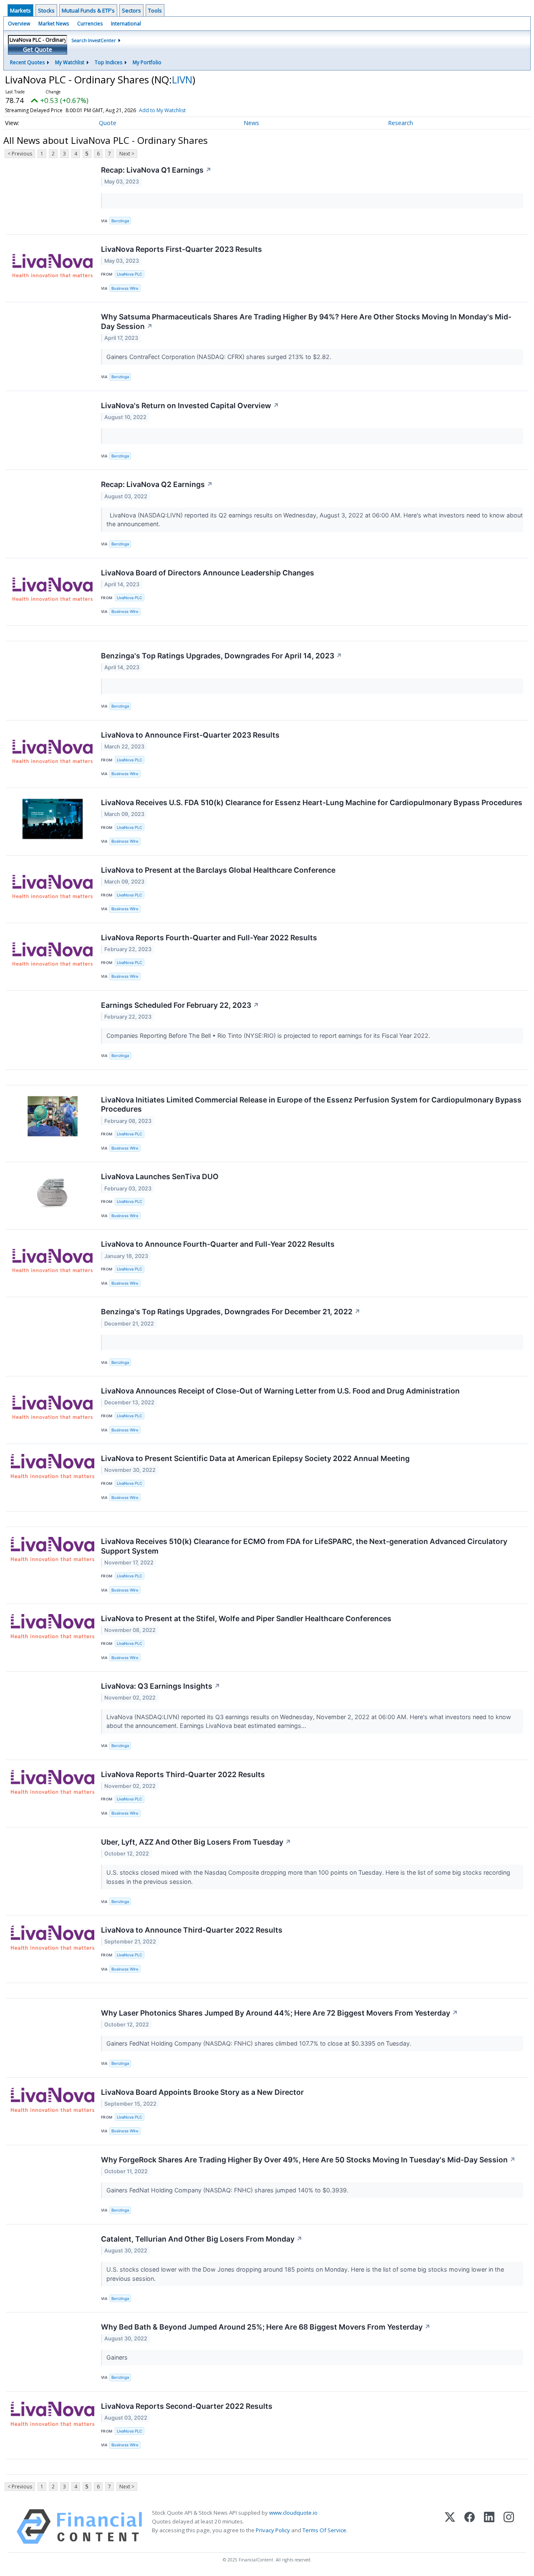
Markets (20, 10)
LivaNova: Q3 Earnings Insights (161, 1686)
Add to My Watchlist (162, 110)
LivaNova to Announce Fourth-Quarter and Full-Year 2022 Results (218, 1244)
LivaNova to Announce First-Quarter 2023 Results (190, 735)
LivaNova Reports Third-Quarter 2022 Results (183, 1774)
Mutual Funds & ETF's (88, 10)
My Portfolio (147, 62)
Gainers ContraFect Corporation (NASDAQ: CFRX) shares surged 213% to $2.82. (220, 357)
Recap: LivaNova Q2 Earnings (157, 484)
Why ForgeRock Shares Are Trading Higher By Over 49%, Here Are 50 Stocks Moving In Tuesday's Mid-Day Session (308, 2160)
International (126, 24)
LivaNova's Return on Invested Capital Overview (190, 405)
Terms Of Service (324, 2530)
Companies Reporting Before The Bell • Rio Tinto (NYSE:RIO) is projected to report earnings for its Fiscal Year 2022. (269, 1036)
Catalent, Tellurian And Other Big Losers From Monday (202, 2239)
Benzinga (120, 221)
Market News (54, 24)
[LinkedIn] (489, 2527)
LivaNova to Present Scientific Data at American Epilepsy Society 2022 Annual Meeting (255, 1458)
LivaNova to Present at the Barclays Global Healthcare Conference (218, 870)
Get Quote (38, 49)
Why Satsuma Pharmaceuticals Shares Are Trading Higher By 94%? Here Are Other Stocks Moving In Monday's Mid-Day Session (306, 321)
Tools (155, 10)
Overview (19, 24)
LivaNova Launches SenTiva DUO (160, 1176)
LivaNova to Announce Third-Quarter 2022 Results (192, 1930)
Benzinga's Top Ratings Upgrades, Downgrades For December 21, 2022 (231, 1312)
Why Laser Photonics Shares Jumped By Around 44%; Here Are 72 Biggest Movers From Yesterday (280, 2013)
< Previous (20, 154)
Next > (127, 154)
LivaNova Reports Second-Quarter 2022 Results (187, 2406)
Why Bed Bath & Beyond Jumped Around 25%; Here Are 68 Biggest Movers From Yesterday (266, 2327)
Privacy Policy (273, 2530)
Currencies (90, 24)
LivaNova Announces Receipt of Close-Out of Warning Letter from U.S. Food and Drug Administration (280, 1391)
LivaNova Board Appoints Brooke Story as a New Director (202, 2092)
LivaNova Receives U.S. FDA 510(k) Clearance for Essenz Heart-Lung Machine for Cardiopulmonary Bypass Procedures (312, 802)
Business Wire (125, 288)
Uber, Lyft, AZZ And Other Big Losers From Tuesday (196, 1842)
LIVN (182, 79)
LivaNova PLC (130, 274)
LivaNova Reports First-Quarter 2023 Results (181, 249)
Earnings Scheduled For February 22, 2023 (180, 1005)
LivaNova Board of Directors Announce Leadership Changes (208, 573)
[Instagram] (509, 2527)
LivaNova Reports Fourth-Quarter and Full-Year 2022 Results (209, 938)
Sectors (131, 10)
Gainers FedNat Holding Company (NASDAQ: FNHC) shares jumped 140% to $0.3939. (228, 2190)
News (251, 123)
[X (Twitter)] (450, 2527)
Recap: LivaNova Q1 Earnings (156, 170)
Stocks (46, 10)
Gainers (118, 2357)
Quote (108, 123)
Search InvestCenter (94, 40)
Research (400, 123)
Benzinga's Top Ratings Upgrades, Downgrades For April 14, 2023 (222, 656)
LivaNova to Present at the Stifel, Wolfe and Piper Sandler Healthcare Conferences (246, 1618)
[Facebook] (470, 2527)
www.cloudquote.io (293, 2513)
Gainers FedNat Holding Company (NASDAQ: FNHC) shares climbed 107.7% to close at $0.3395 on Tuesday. (260, 2043)
